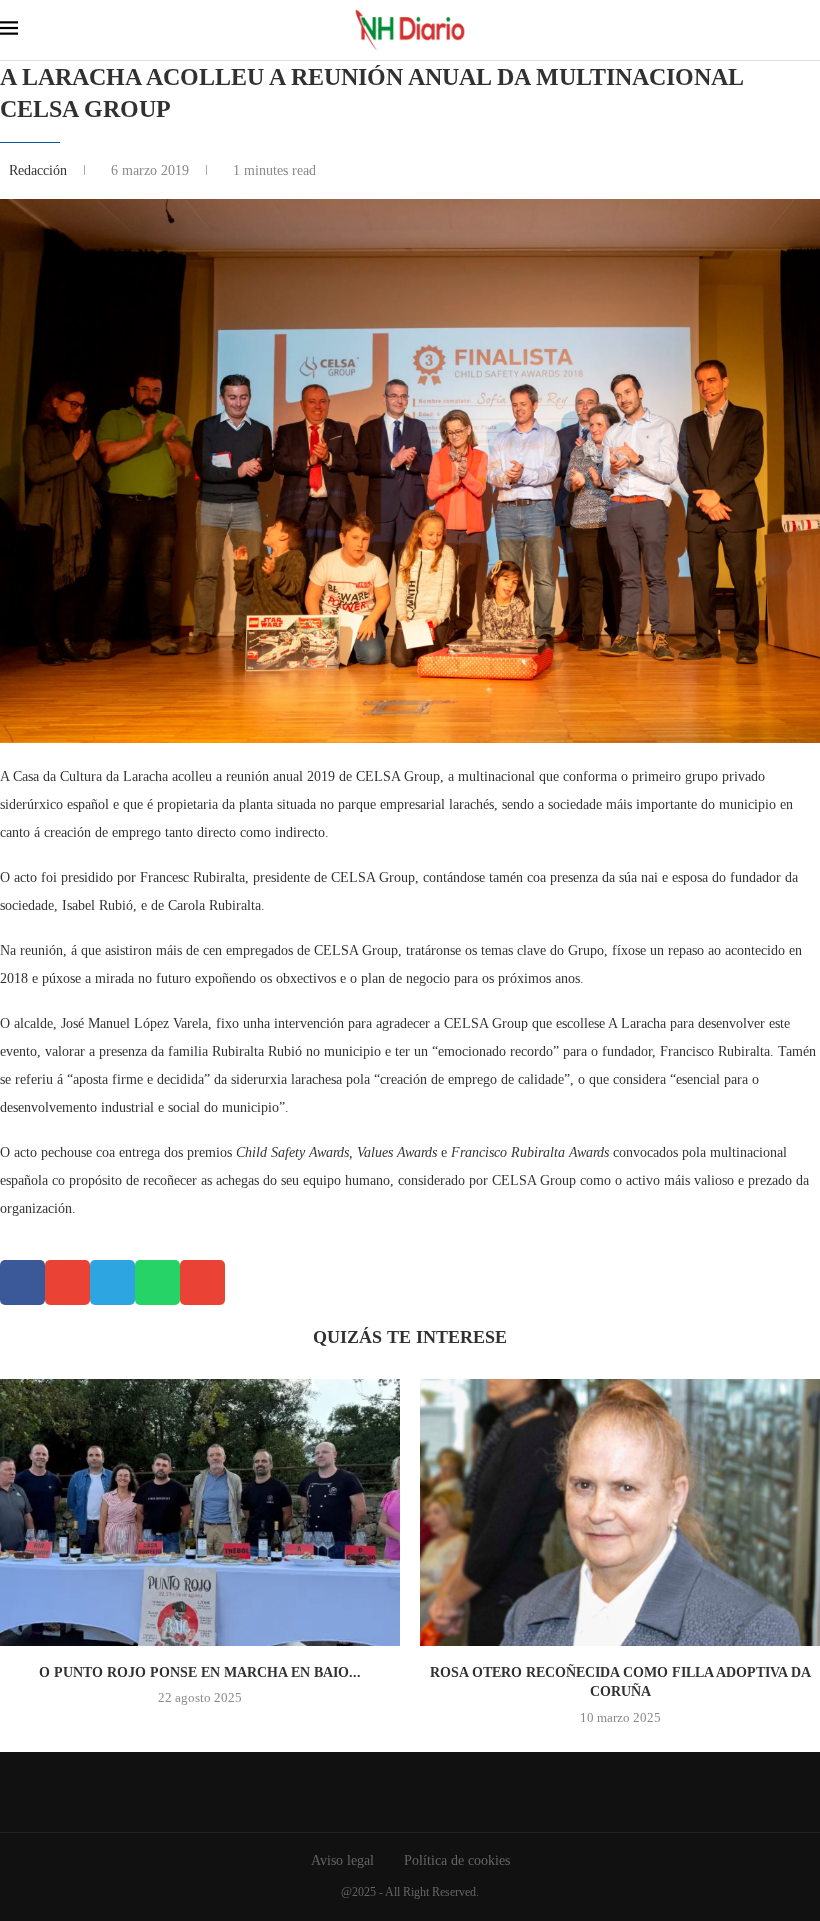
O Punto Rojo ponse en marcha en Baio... (200, 1672)
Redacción (40, 170)
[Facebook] (395, 1792)
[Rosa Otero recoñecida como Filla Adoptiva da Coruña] (620, 1512)
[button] (22, 1282)
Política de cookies (457, 1860)
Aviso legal (342, 1860)
